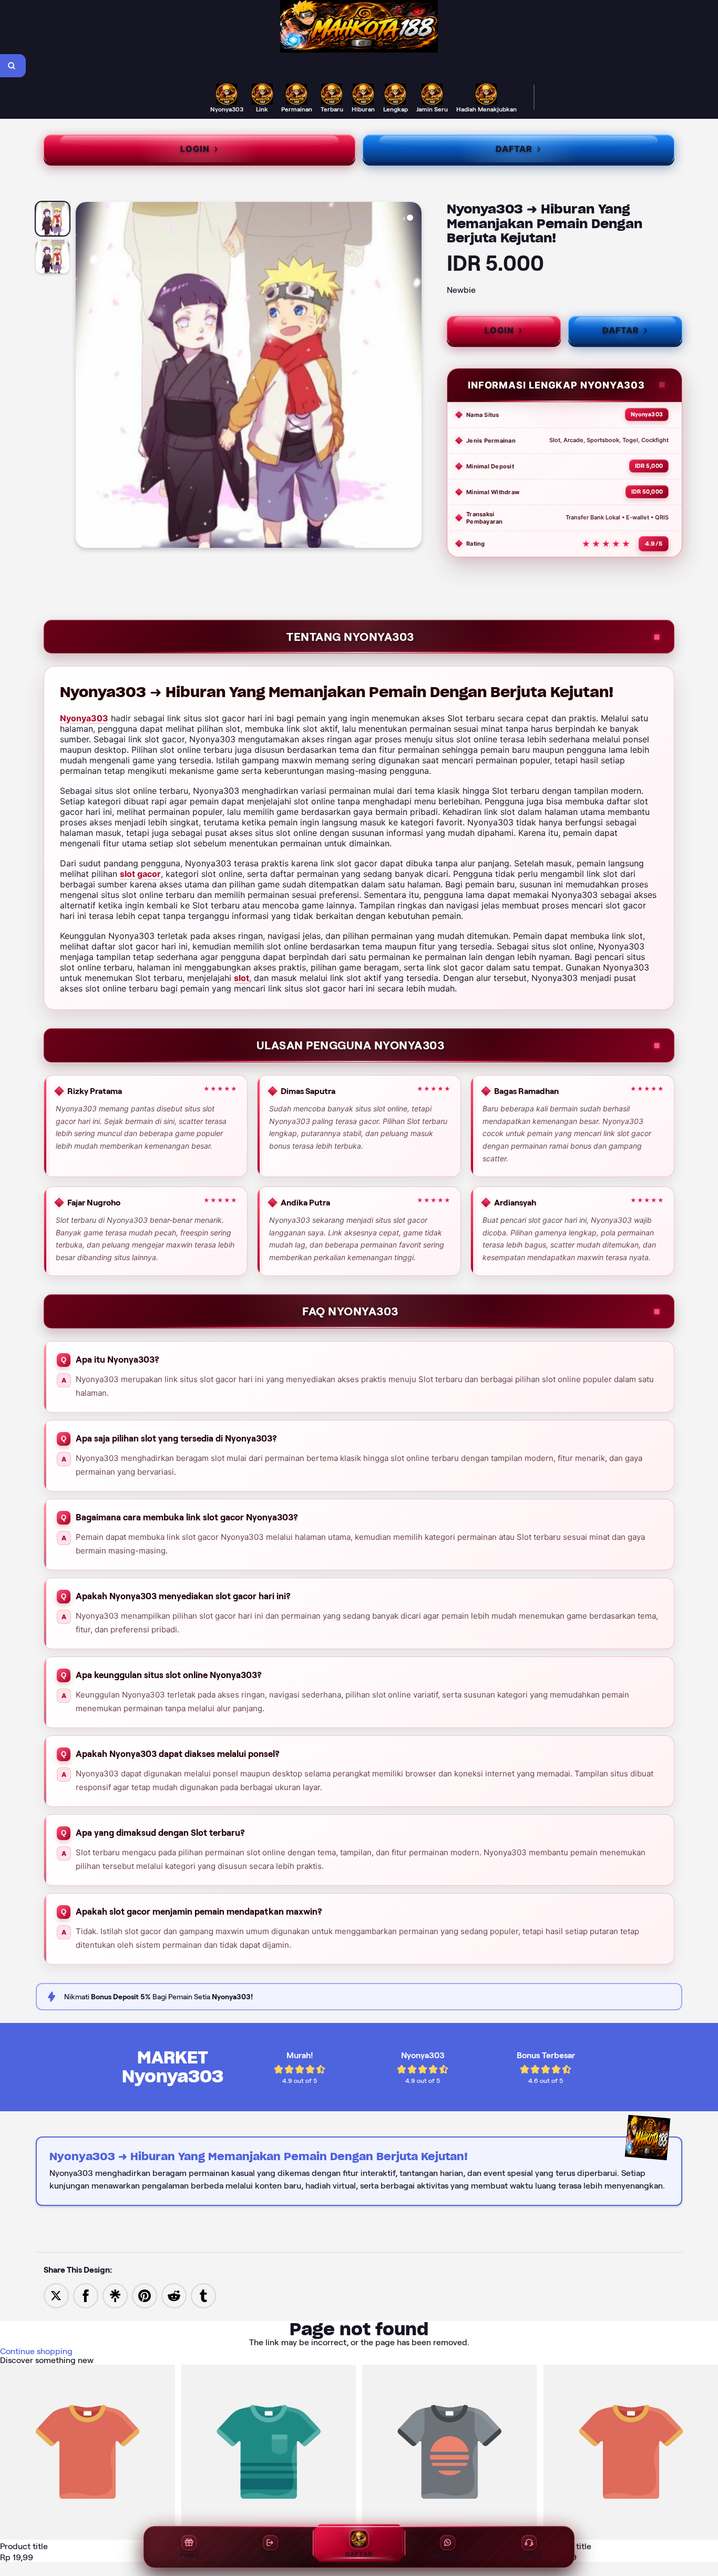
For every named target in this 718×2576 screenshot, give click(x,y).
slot (242, 978)
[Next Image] (413, 376)
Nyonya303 (84, 718)
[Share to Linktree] (115, 2295)
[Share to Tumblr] (203, 2295)
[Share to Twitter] (56, 2295)
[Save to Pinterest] (145, 2295)
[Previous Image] (84, 376)
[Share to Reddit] (174, 2295)
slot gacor (140, 874)
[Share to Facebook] (86, 2295)
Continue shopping (36, 2351)
